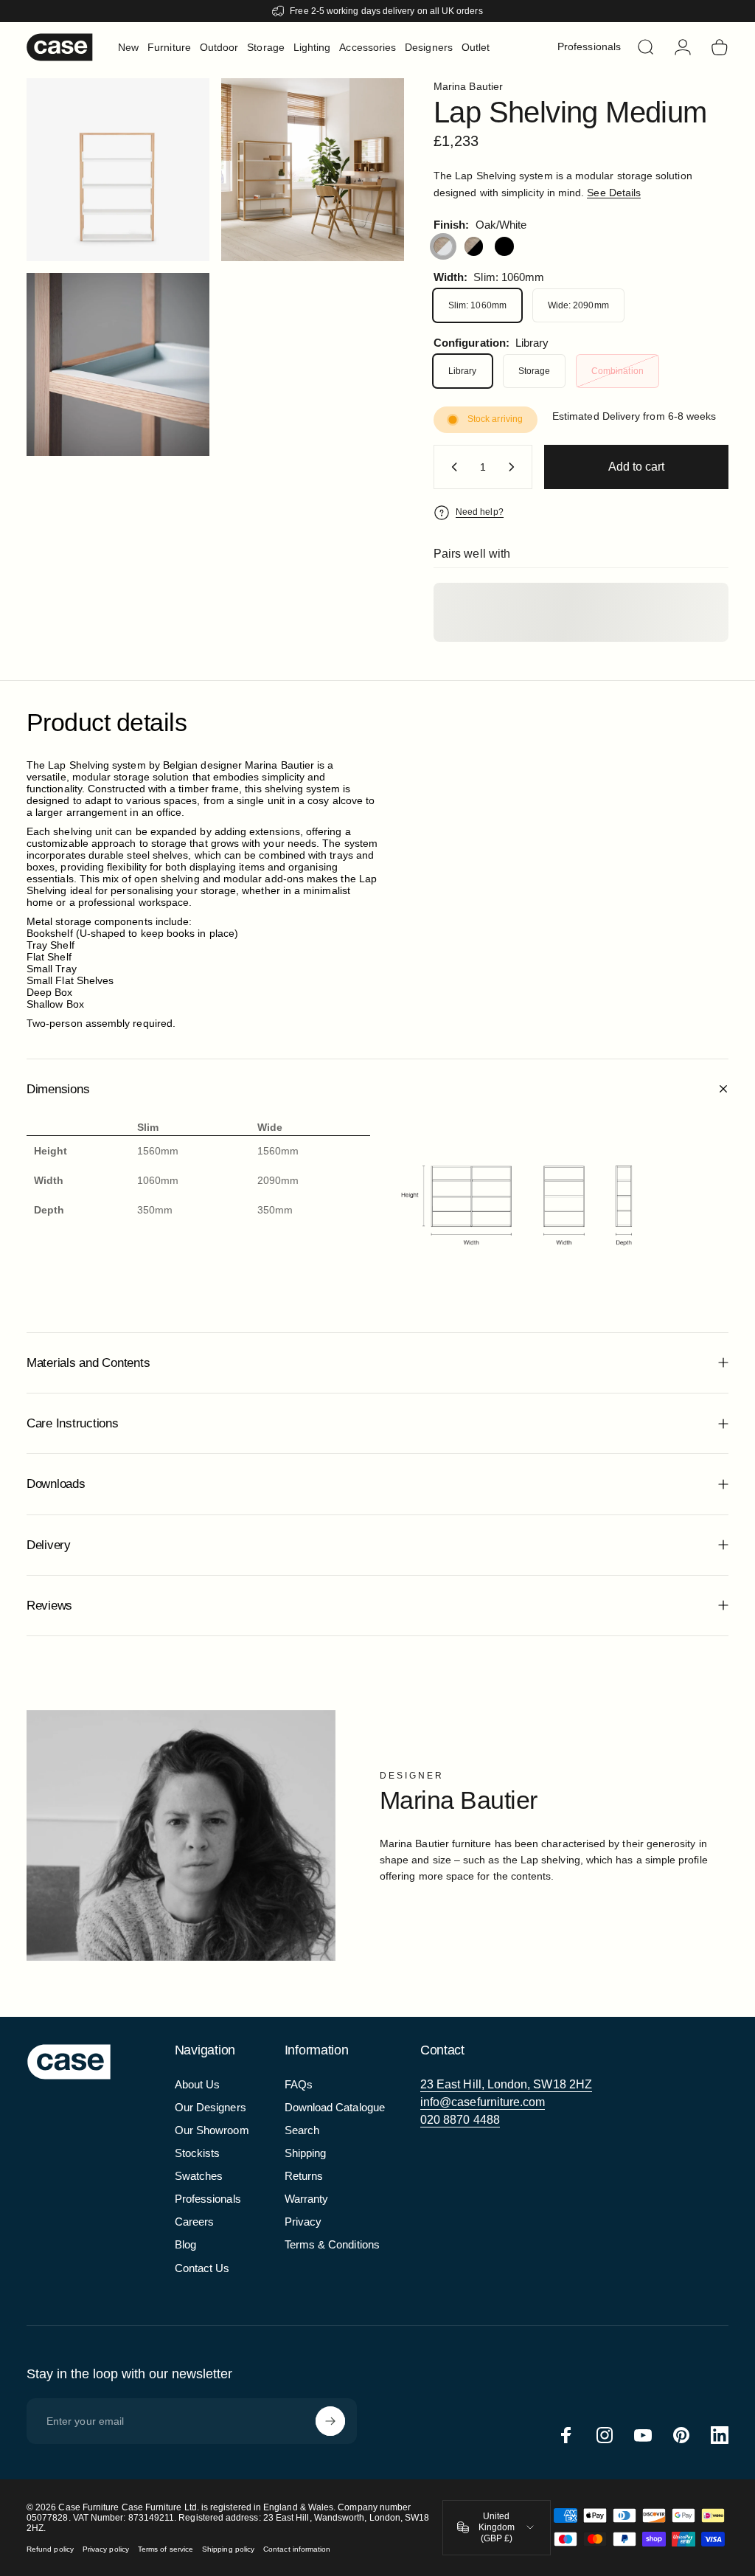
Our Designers (211, 2107)
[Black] (504, 246)
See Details (614, 193)
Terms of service (166, 2549)
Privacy (303, 2222)
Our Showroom (212, 2130)
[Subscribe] (330, 2421)
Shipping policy (228, 2549)
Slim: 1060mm (477, 305)
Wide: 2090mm (578, 305)
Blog (185, 2244)
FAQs (299, 2084)
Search (302, 2130)
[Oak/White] (443, 246)
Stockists (198, 2153)
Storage (535, 371)
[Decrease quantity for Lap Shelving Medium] (451, 467)
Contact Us (202, 2268)
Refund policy (50, 2549)
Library (463, 371)
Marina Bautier (468, 86)
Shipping (306, 2153)
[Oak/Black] (474, 246)
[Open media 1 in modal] (118, 170)
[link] (506, 2085)
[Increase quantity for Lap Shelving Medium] (515, 467)
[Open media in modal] (313, 170)
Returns (304, 2176)
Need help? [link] (480, 512)
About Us (198, 2084)
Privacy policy (106, 2549)
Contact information (297, 2549)
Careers (195, 2222)
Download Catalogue (335, 2107)
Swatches (199, 2176)
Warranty (307, 2199)
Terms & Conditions (332, 2244)
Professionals (208, 2199)
